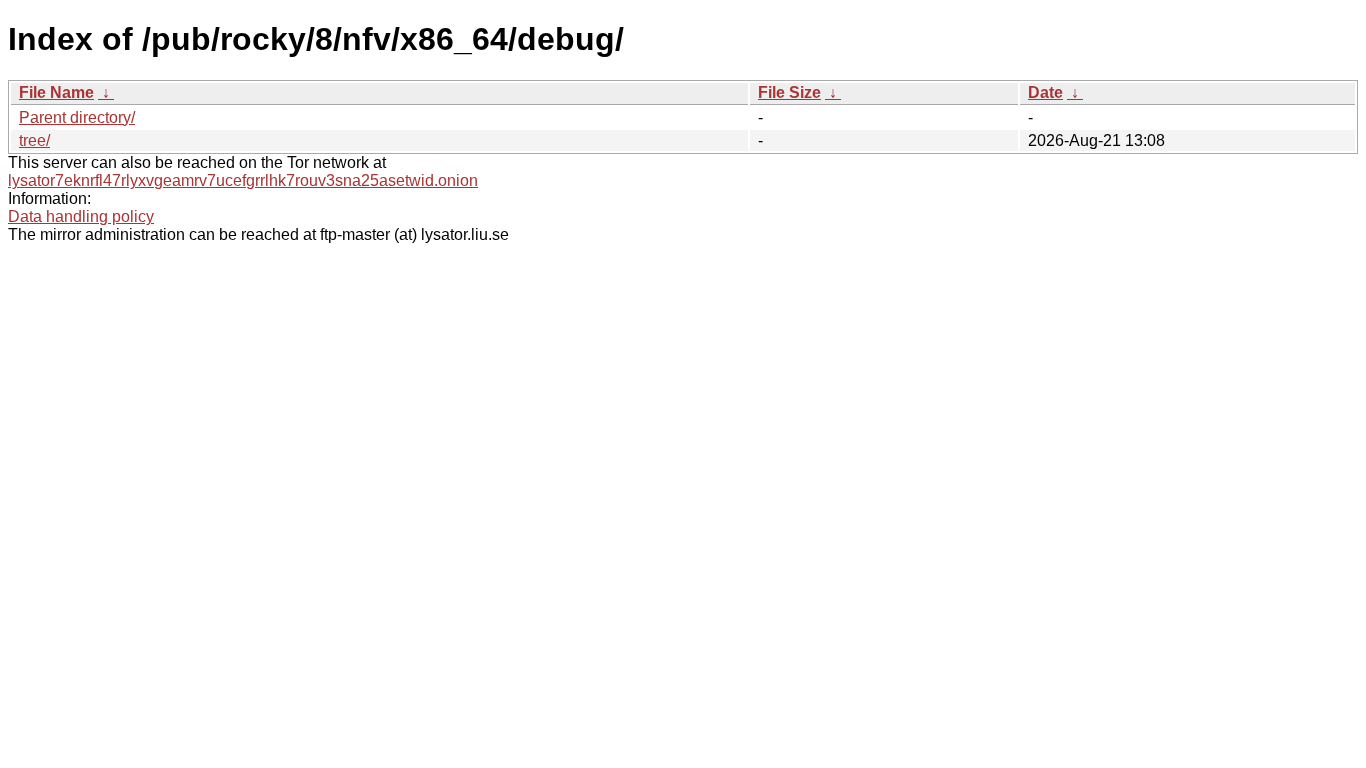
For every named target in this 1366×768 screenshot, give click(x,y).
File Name (56, 92)
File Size (789, 92)
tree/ (34, 140)
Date (1045, 92)
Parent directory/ (77, 117)
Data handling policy (81, 216)
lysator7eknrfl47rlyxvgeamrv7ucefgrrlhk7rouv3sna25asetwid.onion (243, 180)
